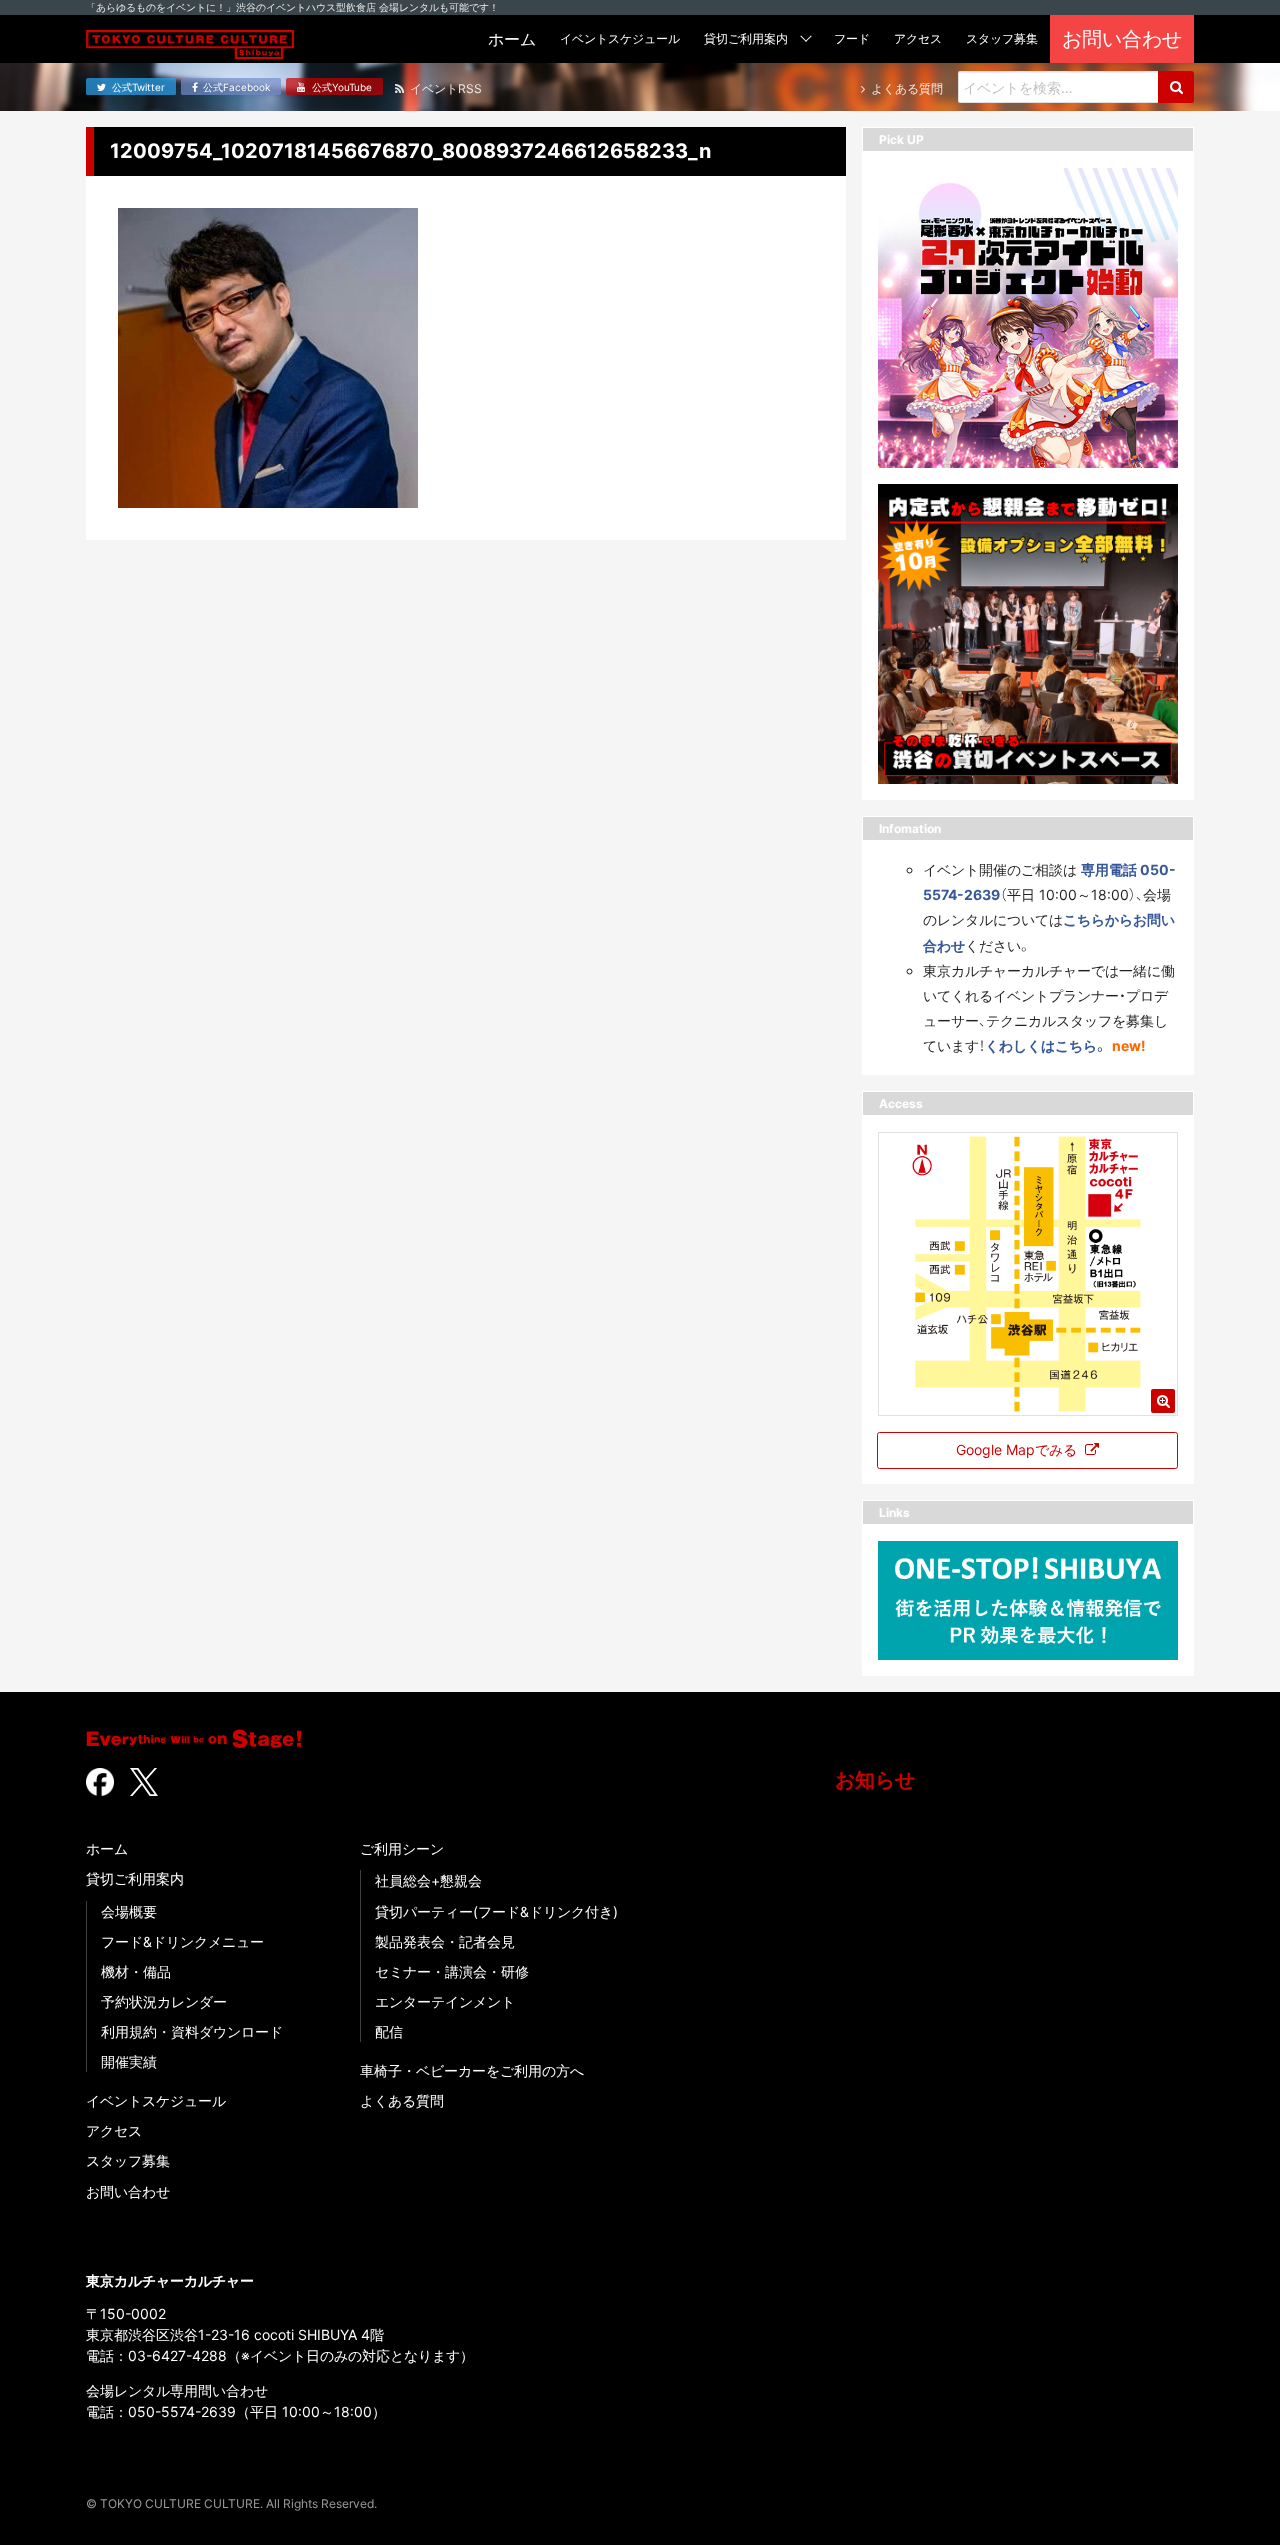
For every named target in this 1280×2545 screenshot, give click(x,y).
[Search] (1176, 87)
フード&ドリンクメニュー (182, 1941)
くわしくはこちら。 (1046, 1045)
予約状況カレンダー (164, 2001)
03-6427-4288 (177, 2355)
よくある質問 (402, 2100)
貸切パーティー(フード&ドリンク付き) (496, 1911)
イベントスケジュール (156, 2100)
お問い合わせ (128, 2191)
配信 (389, 2031)
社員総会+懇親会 (428, 1880)
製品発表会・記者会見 (445, 1941)
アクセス (114, 2130)
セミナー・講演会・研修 (452, 1971)
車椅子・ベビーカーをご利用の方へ (472, 2070)
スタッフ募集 (128, 2160)
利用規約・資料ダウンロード (192, 2031)
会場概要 (129, 1911)
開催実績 (129, 2061)
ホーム (107, 1848)
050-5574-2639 (182, 2411)
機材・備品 (136, 1971)
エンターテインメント (445, 2001)
